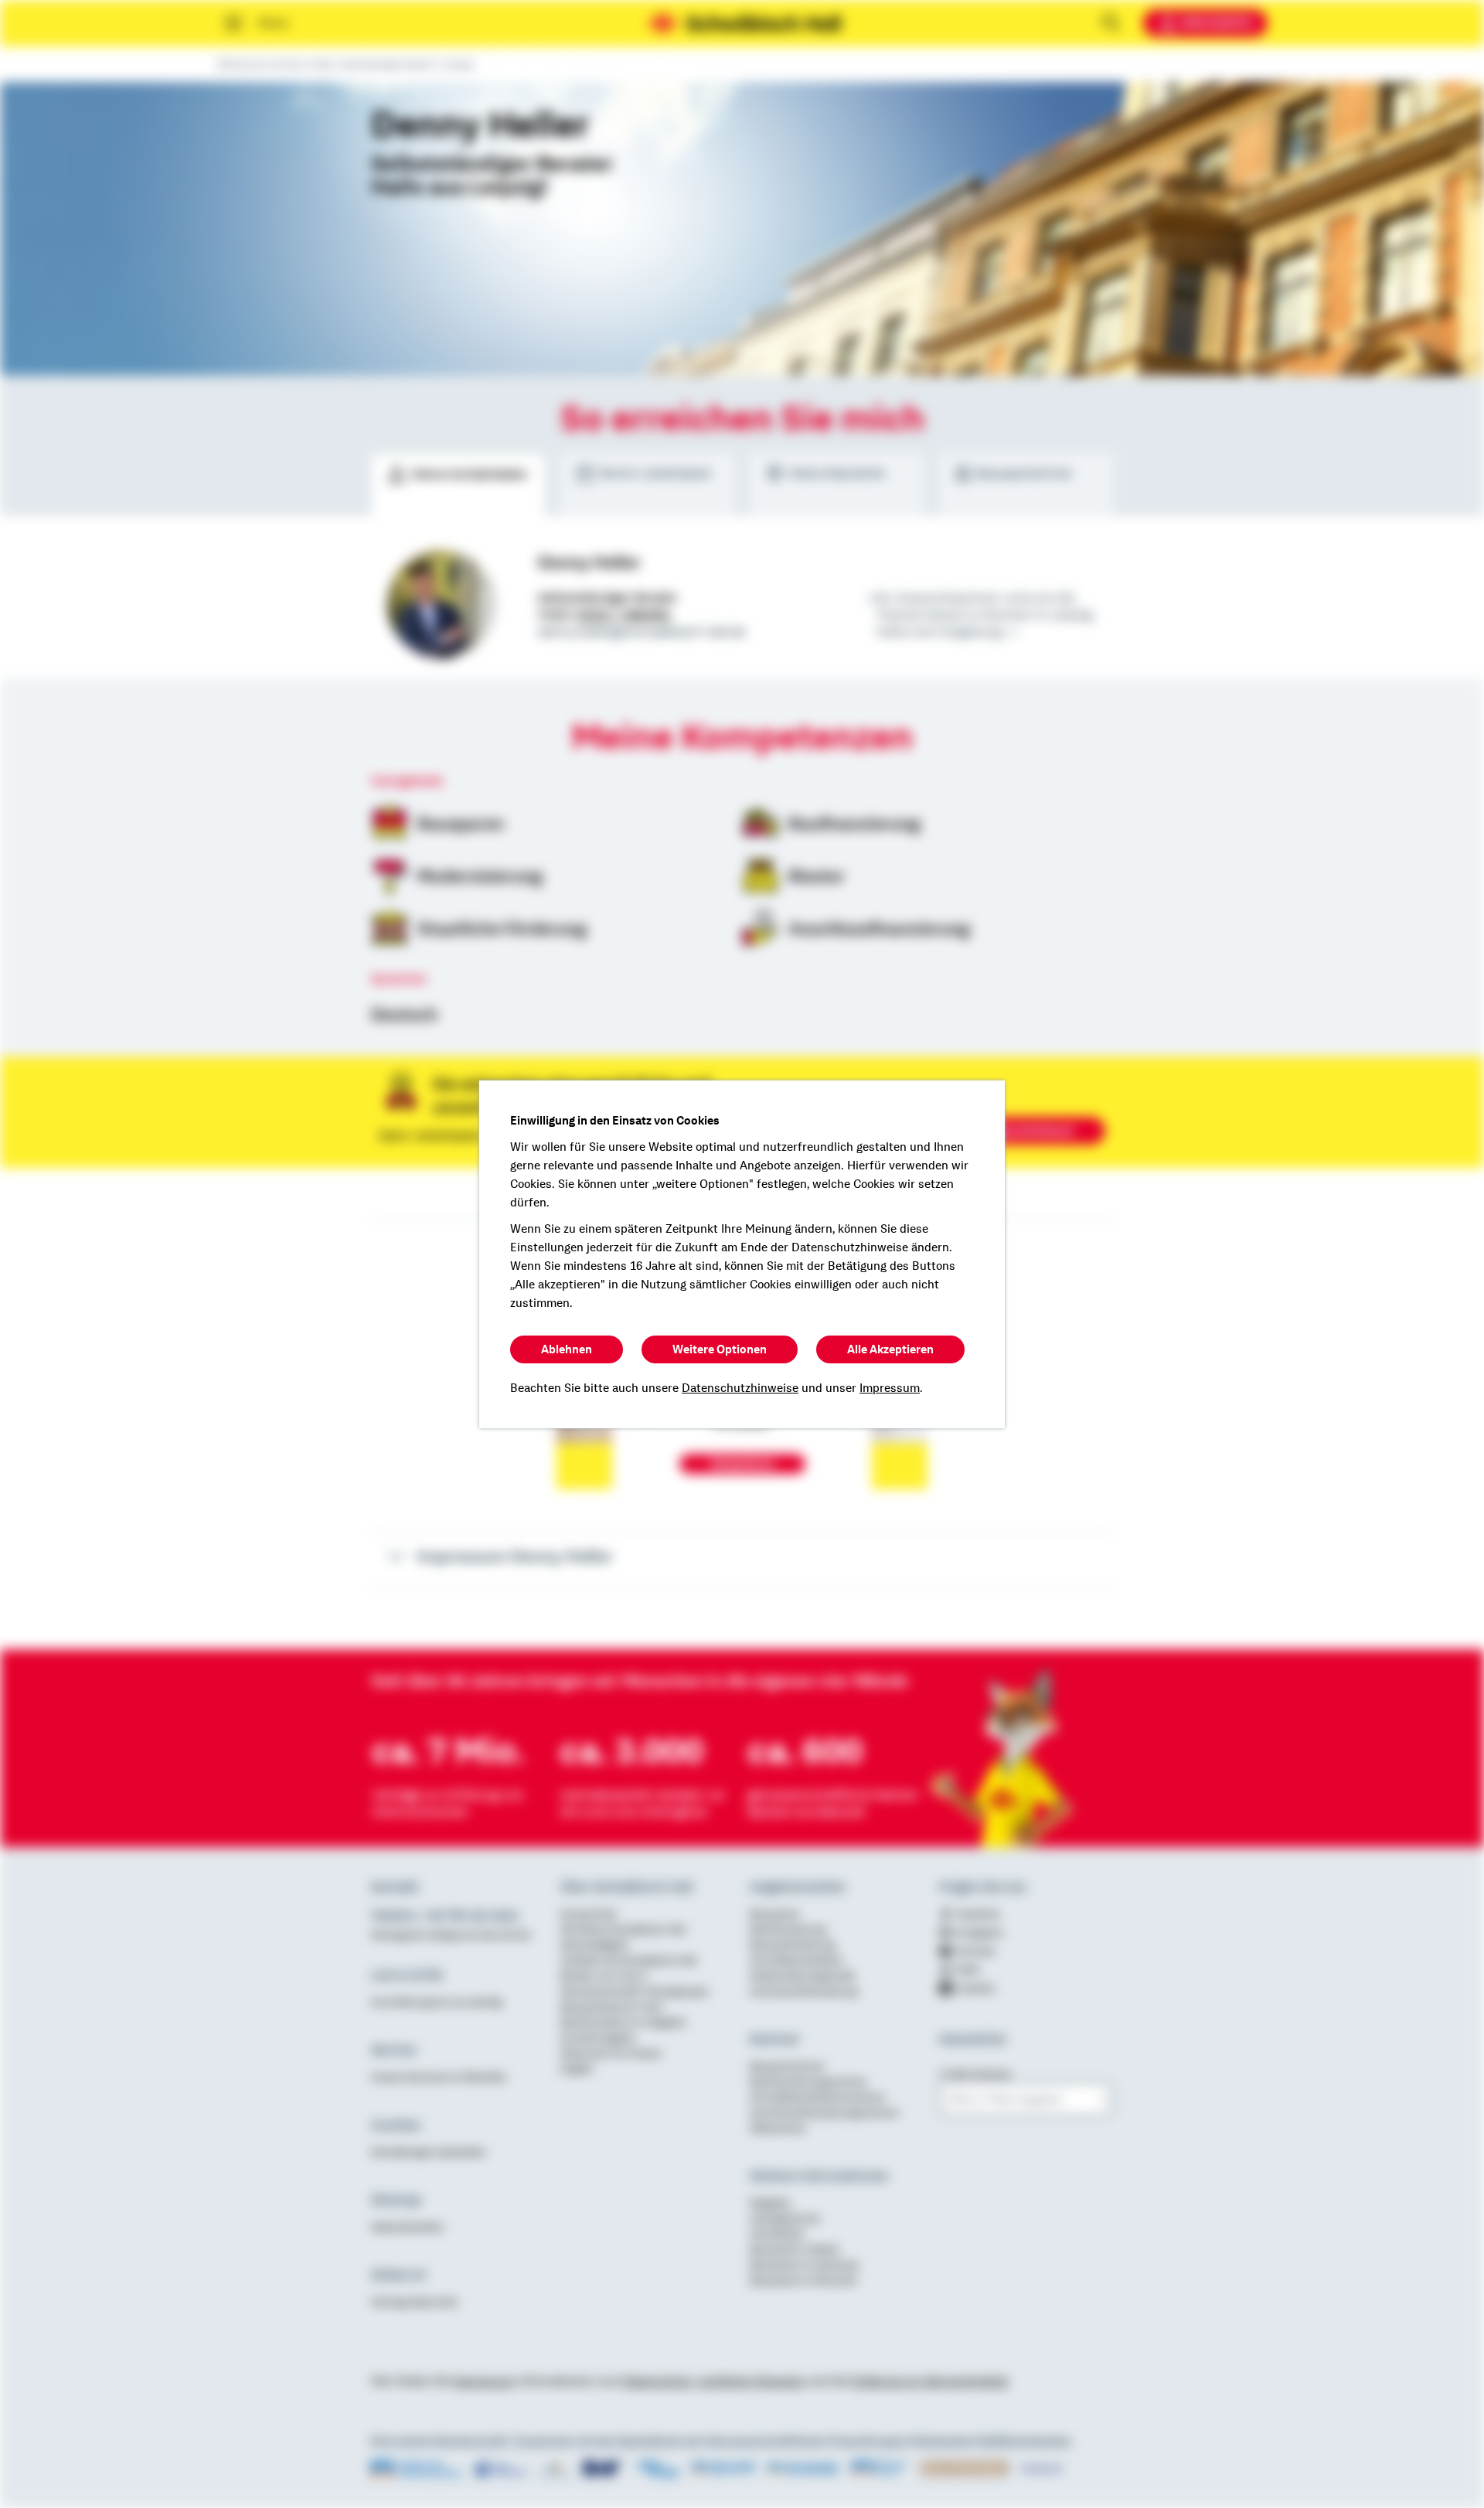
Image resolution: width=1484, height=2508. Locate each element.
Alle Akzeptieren (890, 1349)
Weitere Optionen (720, 1349)
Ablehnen (567, 1349)
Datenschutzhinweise (740, 1388)
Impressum (890, 1388)
